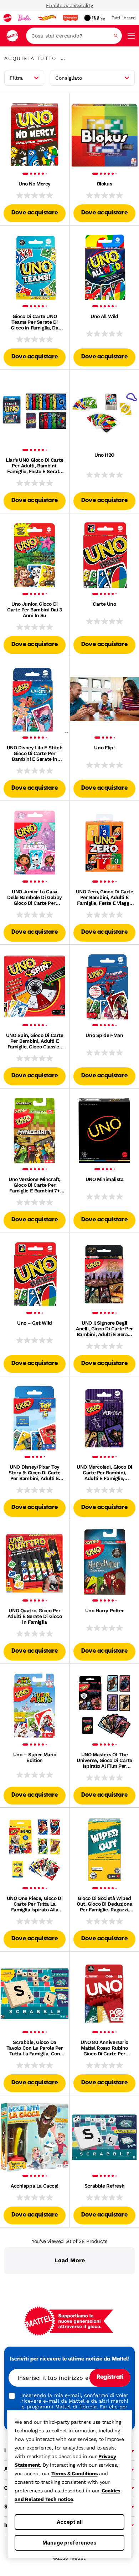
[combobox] (74, 36)
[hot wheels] (47, 18)
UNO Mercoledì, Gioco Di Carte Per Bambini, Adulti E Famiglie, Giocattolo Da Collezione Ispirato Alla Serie (104, 1473)
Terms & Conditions (74, 2473)
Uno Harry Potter (104, 1610)
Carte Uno (104, 604)
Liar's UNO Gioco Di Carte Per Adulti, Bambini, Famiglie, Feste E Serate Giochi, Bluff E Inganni (35, 466)
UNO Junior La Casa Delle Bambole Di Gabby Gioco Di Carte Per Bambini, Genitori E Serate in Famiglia (35, 897)
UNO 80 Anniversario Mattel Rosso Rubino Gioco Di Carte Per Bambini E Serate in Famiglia (104, 2048)
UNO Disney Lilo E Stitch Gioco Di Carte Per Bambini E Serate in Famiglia (35, 753)
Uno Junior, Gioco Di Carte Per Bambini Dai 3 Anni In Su (34, 610)
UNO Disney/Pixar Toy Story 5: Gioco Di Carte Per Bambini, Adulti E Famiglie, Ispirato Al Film (34, 1473)
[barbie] (25, 18)
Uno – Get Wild (35, 1323)
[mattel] (7, 18)
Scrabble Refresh (104, 2186)
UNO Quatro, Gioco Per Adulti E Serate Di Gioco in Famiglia (35, 1616)
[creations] (95, 18)
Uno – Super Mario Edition (35, 1757)
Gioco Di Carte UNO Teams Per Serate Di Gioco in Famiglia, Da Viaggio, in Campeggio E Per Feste (34, 322)
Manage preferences (69, 2543)
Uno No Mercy (35, 184)
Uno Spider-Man (104, 1035)
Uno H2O (104, 455)
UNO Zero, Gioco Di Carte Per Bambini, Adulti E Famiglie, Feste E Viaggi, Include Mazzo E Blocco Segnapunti (105, 897)
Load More (70, 2260)
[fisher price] (70, 18)
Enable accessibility (69, 5)
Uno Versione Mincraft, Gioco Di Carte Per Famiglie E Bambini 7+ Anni (35, 1185)
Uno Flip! (104, 748)
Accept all (70, 2522)
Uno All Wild (104, 316)
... (63, 58)
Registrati (110, 2377)
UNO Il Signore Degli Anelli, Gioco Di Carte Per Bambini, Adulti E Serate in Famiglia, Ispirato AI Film (104, 1329)
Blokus (104, 184)
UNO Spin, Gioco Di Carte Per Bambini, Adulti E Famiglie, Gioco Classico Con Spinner (35, 1041)
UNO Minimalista (105, 1179)
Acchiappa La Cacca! (35, 2186)
